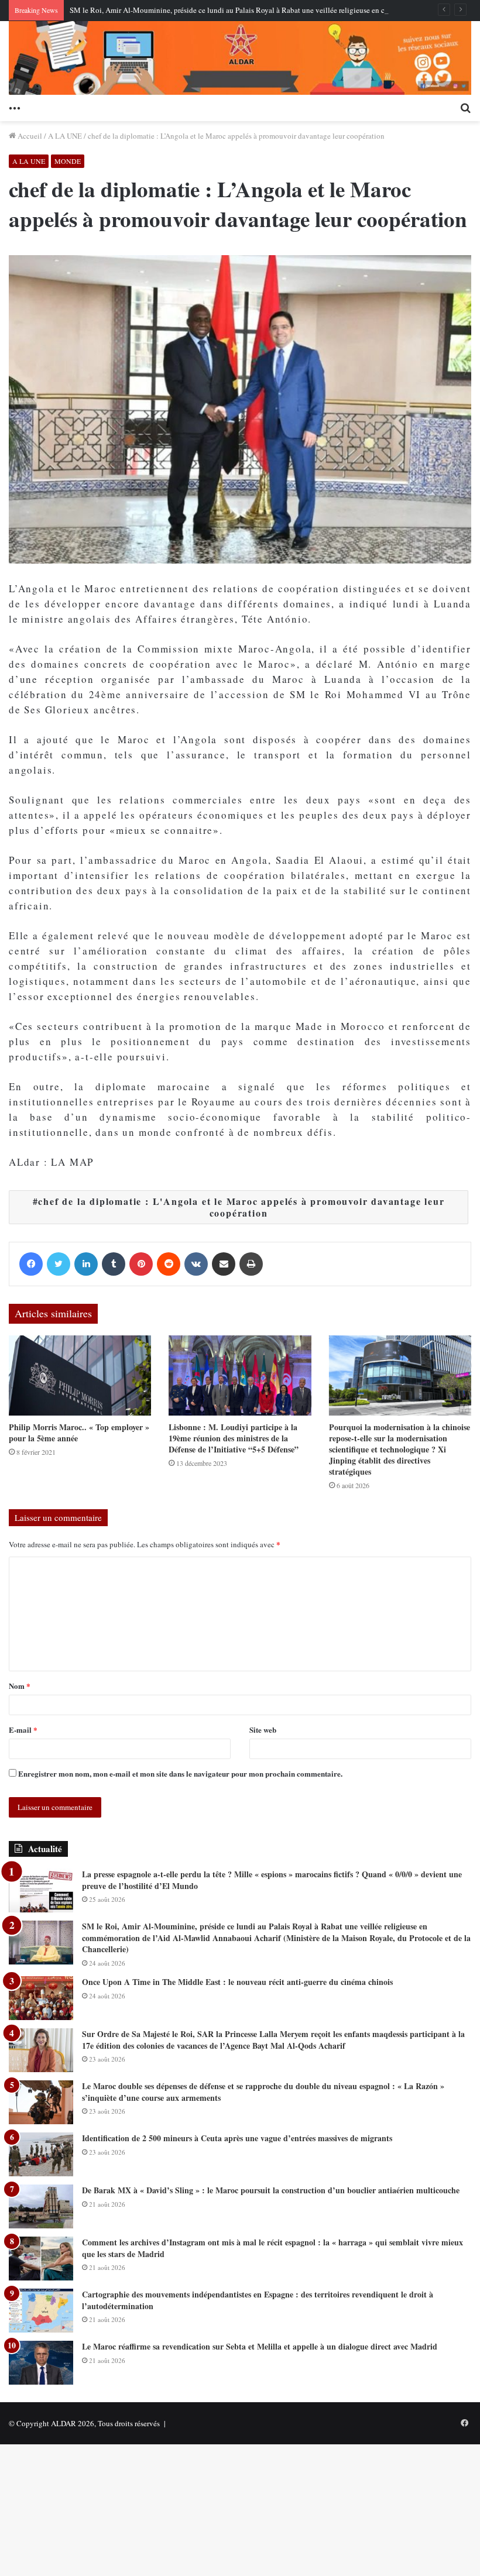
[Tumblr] (114, 1264)
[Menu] (15, 107)
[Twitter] (59, 1264)
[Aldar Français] (240, 58)
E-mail (23, 1730)
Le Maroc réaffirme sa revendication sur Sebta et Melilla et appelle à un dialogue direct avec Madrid (260, 2346)
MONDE (68, 161)
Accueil (29, 136)
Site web (263, 1730)
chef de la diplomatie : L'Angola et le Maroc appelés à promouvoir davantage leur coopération (241, 1207)
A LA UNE (65, 136)
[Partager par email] (224, 1264)
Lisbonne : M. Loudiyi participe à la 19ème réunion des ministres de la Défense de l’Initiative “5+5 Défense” (234, 1438)
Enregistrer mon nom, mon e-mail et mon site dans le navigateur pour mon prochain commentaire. (180, 1773)
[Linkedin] (86, 1264)
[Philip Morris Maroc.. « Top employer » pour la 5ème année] (80, 1375)
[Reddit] (169, 1264)
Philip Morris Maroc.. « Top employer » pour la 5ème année (79, 1433)
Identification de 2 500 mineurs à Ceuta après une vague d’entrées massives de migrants (237, 2138)
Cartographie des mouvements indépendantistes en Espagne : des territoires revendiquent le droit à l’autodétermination (258, 2300)
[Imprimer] (251, 1264)
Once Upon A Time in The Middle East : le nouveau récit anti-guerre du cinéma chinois (237, 1982)
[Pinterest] (141, 1264)
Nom (20, 1686)
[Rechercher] (465, 107)
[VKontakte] (196, 1264)
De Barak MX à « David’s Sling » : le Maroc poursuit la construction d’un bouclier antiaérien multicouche (271, 2190)
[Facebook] (31, 1264)
